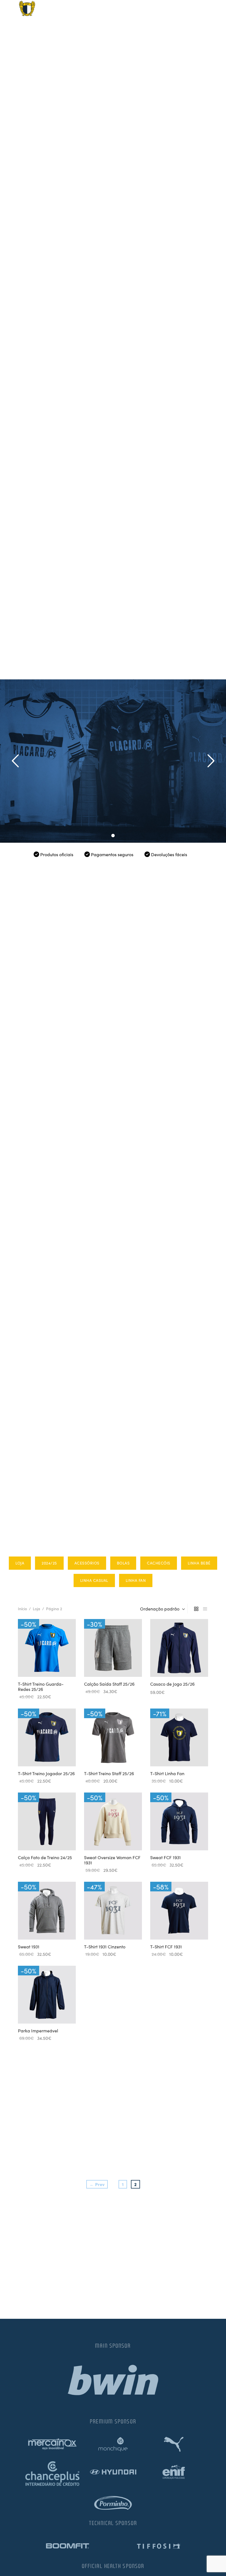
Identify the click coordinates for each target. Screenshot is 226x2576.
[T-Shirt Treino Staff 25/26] (113, 1737)
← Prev (97, 2184)
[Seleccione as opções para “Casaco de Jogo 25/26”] (170, 1664)
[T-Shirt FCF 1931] (179, 1911)
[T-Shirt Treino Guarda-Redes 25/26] (47, 1648)
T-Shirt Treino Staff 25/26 (109, 1773)
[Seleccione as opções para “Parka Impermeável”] (37, 2011)
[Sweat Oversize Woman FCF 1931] (113, 1821)
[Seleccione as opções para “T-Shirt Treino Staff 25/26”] (104, 1753)
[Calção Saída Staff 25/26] (113, 1648)
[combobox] (163, 1609)
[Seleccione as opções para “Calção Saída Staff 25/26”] (104, 1664)
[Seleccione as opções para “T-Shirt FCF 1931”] (170, 1927)
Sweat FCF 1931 (166, 1857)
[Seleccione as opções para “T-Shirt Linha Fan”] (170, 1753)
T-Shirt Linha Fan (167, 1773)
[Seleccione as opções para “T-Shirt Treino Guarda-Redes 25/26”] (37, 1664)
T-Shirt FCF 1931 (166, 1946)
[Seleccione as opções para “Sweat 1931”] (37, 1927)
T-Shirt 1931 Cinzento (105, 1946)
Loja (37, 1609)
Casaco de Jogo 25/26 (172, 1684)
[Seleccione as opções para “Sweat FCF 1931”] (170, 1837)
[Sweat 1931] (47, 1911)
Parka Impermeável (38, 2030)
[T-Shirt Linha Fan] (179, 1737)
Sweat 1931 (29, 1946)
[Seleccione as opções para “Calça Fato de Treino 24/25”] (37, 1837)
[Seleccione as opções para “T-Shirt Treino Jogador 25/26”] (37, 1753)
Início (22, 1609)
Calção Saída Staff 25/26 (109, 1684)
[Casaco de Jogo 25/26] (179, 1648)
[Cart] (201, 8)
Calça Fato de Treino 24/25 (45, 1857)
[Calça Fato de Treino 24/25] (47, 1821)
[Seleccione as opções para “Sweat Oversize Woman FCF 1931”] (104, 1837)
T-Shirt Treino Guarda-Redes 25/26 (41, 1686)
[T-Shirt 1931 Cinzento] (113, 1911)
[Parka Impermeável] (47, 1995)
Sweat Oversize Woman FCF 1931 (112, 1860)
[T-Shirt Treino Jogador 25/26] (47, 1737)
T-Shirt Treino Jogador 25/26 (46, 1773)
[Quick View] (56, 1664)
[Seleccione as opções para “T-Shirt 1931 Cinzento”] (104, 1927)
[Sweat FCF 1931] (179, 1821)
